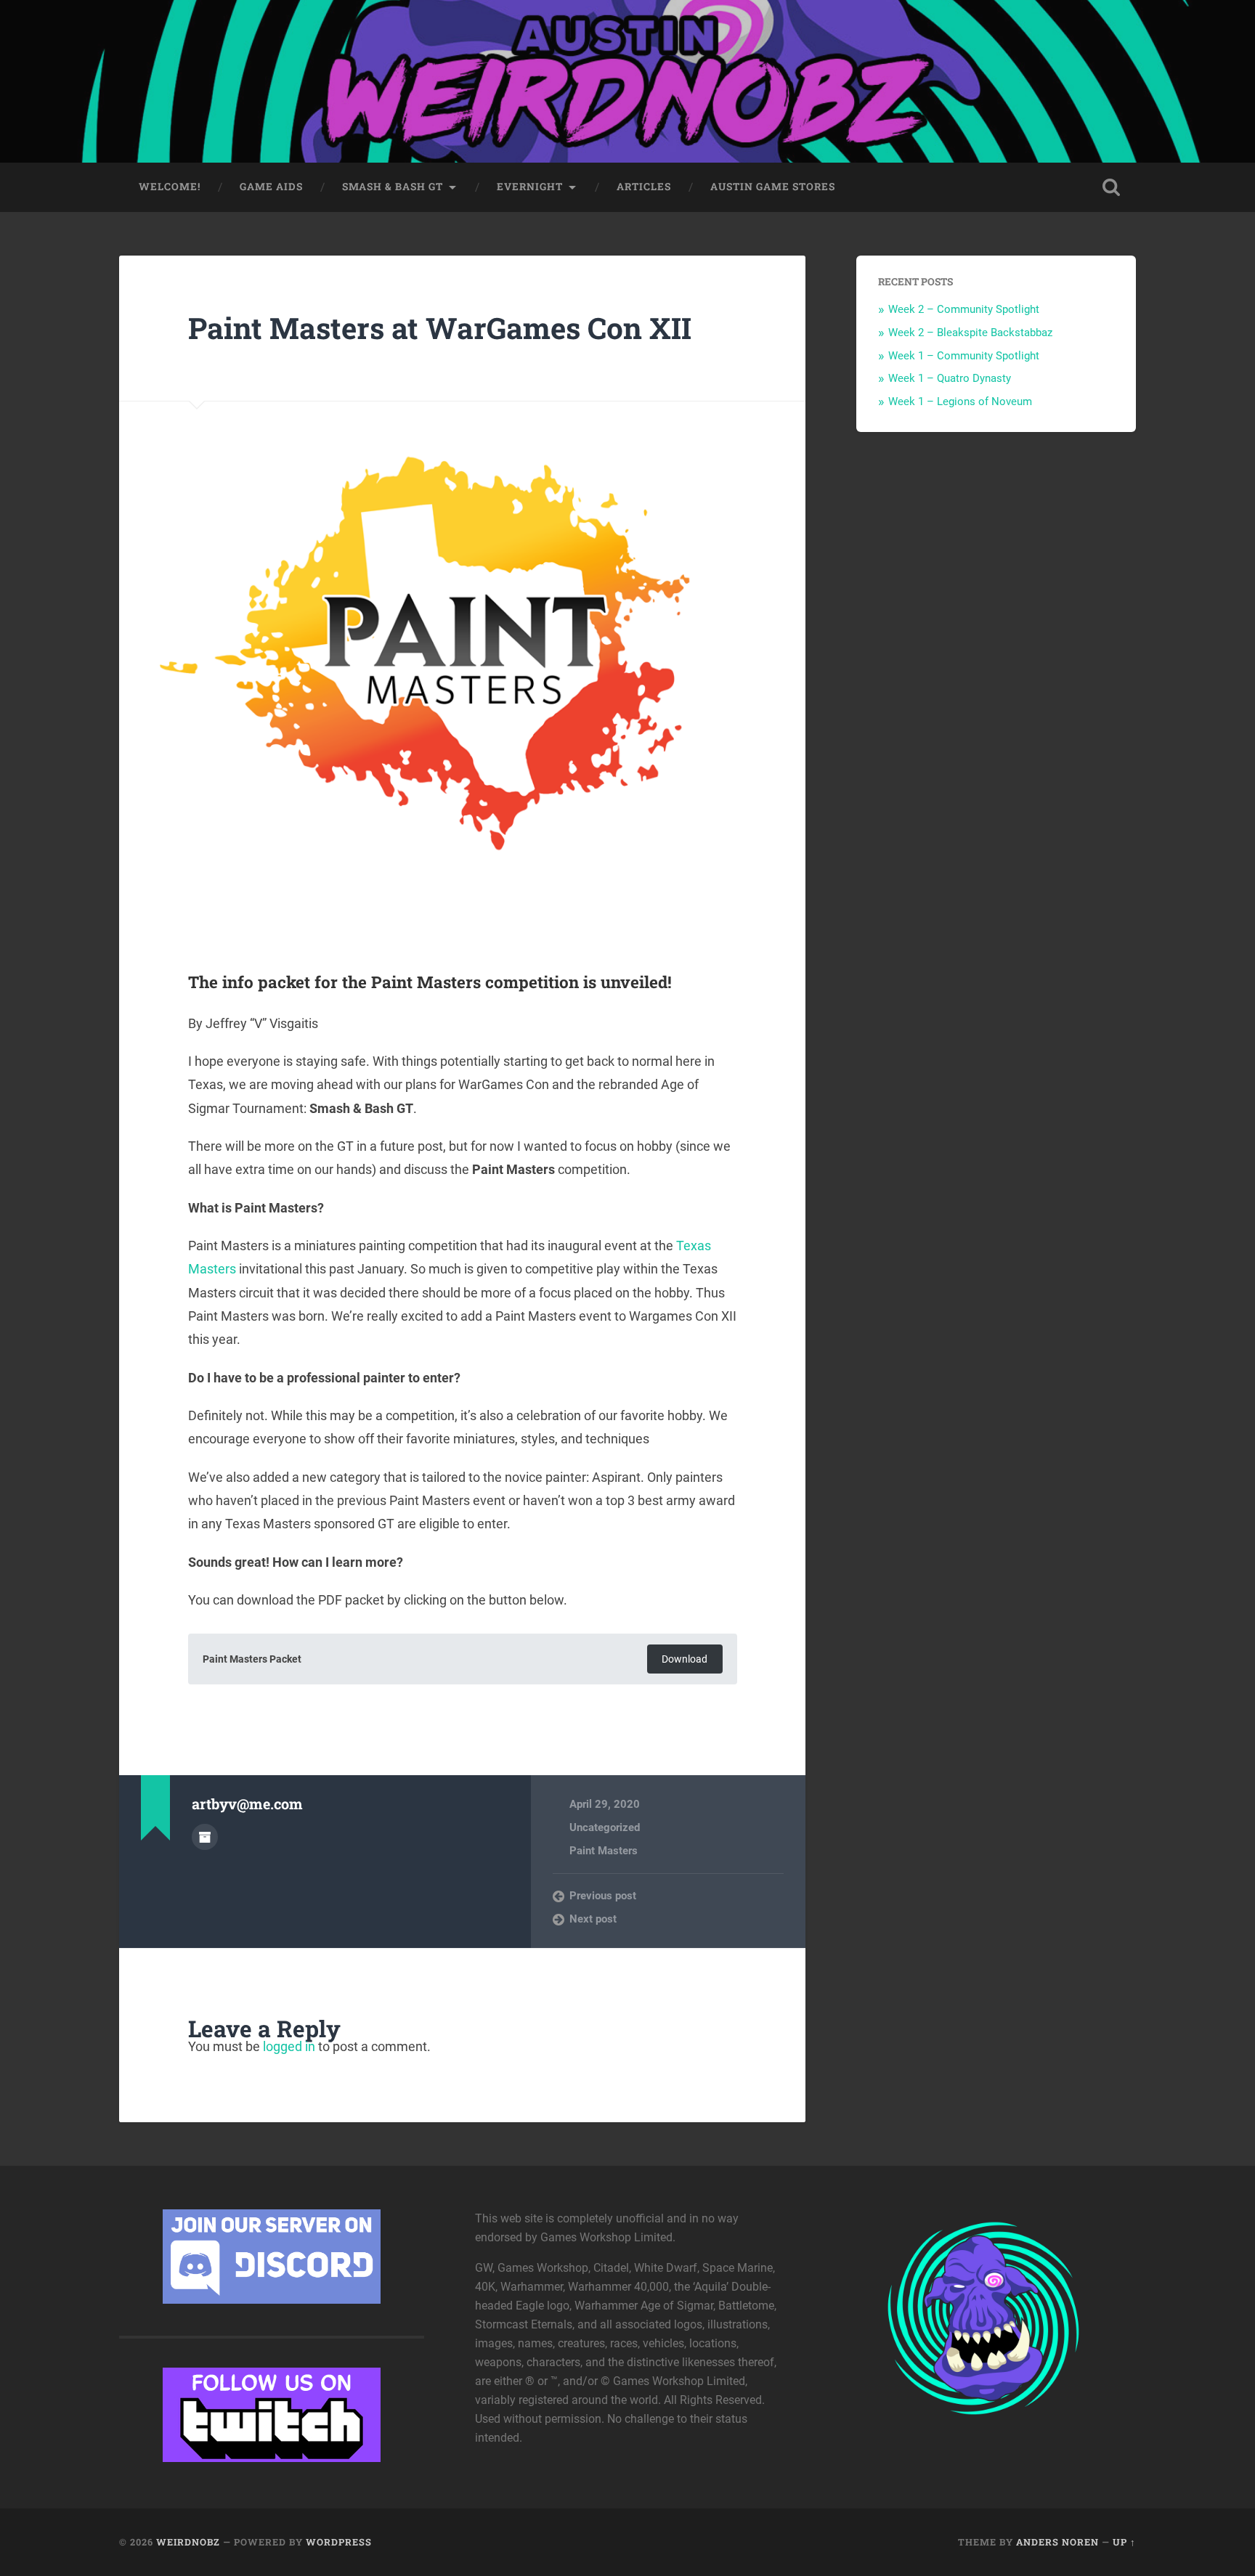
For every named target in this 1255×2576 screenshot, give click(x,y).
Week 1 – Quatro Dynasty (950, 378)
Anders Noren (1057, 2542)
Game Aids (271, 187)
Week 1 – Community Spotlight (964, 356)
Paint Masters (604, 1851)
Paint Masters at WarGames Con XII (440, 328)
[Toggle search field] (1111, 187)
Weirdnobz (188, 2542)
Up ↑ (1124, 2542)
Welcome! (170, 187)
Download (685, 1659)
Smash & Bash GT (393, 187)
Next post (593, 1919)
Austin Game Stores (773, 187)
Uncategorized (605, 1827)
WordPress (339, 2542)
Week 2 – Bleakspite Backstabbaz (970, 333)
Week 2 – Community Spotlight (964, 309)
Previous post (603, 1896)
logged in (289, 2046)
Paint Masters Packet (252, 1659)
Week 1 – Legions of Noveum (960, 402)
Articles (644, 187)
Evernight (530, 187)
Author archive (205, 1837)
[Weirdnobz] (627, 81)
